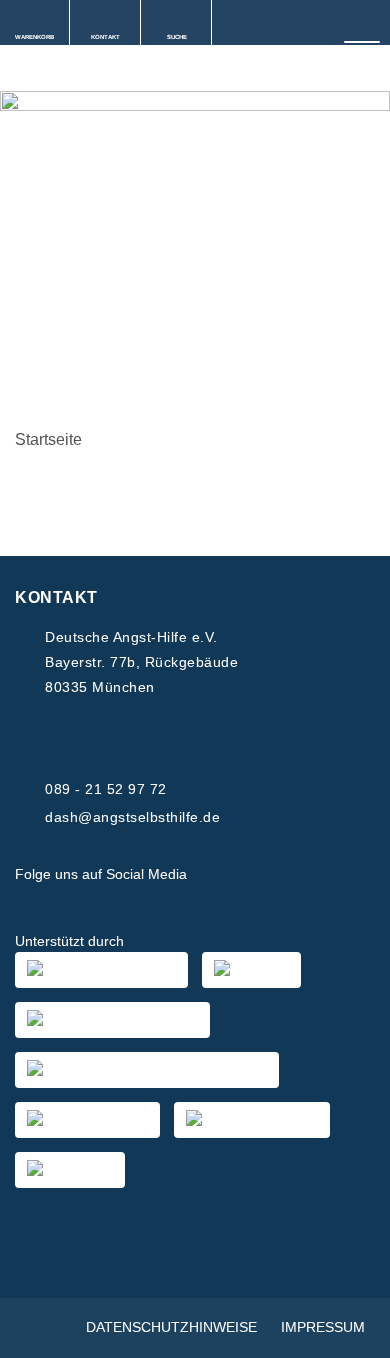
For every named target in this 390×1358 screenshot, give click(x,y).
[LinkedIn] (314, 875)
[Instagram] (266, 875)
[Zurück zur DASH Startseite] (7, 70)
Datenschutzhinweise (171, 1327)
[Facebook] (218, 875)
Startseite (48, 439)
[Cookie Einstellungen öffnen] (354, 1333)
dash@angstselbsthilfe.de (132, 817)
